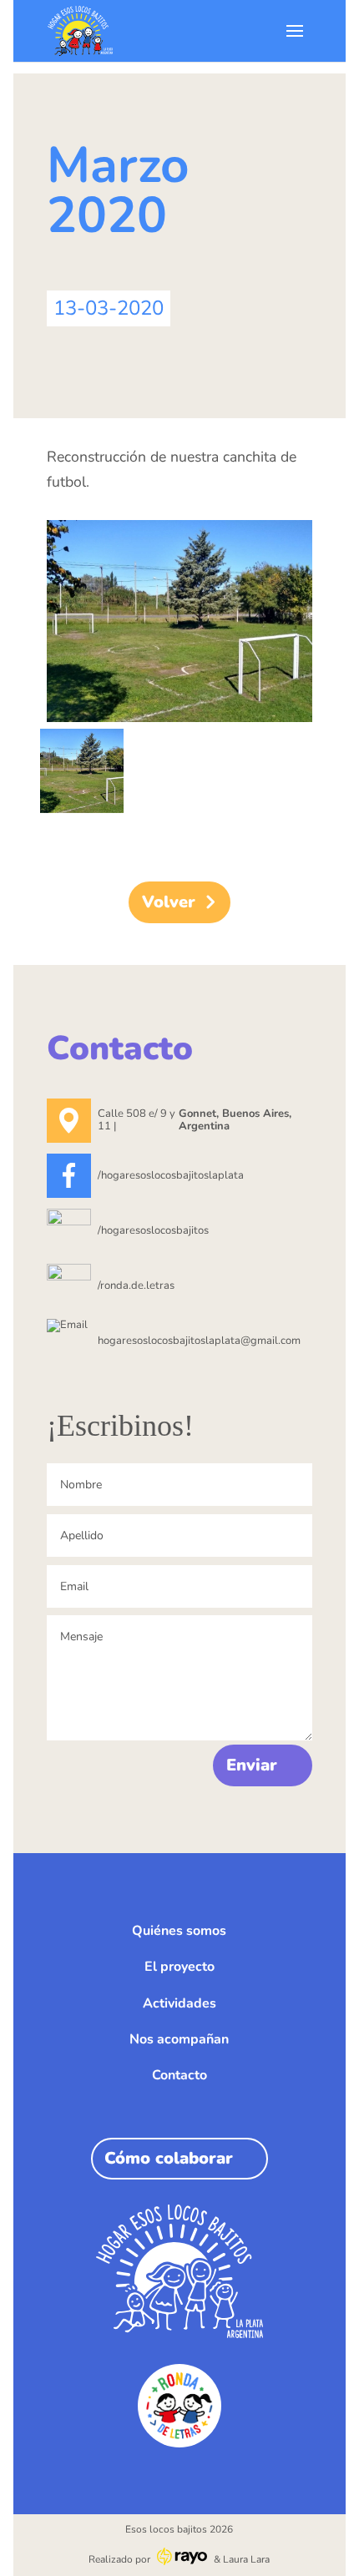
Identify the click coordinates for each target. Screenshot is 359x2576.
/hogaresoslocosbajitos (153, 1230)
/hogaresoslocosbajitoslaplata (171, 1175)
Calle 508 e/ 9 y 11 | (195, 1120)
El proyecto (179, 1967)
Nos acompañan (179, 2039)
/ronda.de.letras (136, 1285)
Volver (169, 902)
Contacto (179, 2075)
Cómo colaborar (169, 2158)
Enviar (252, 1765)
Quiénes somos (179, 1931)
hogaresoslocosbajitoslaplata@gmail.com (199, 1341)
